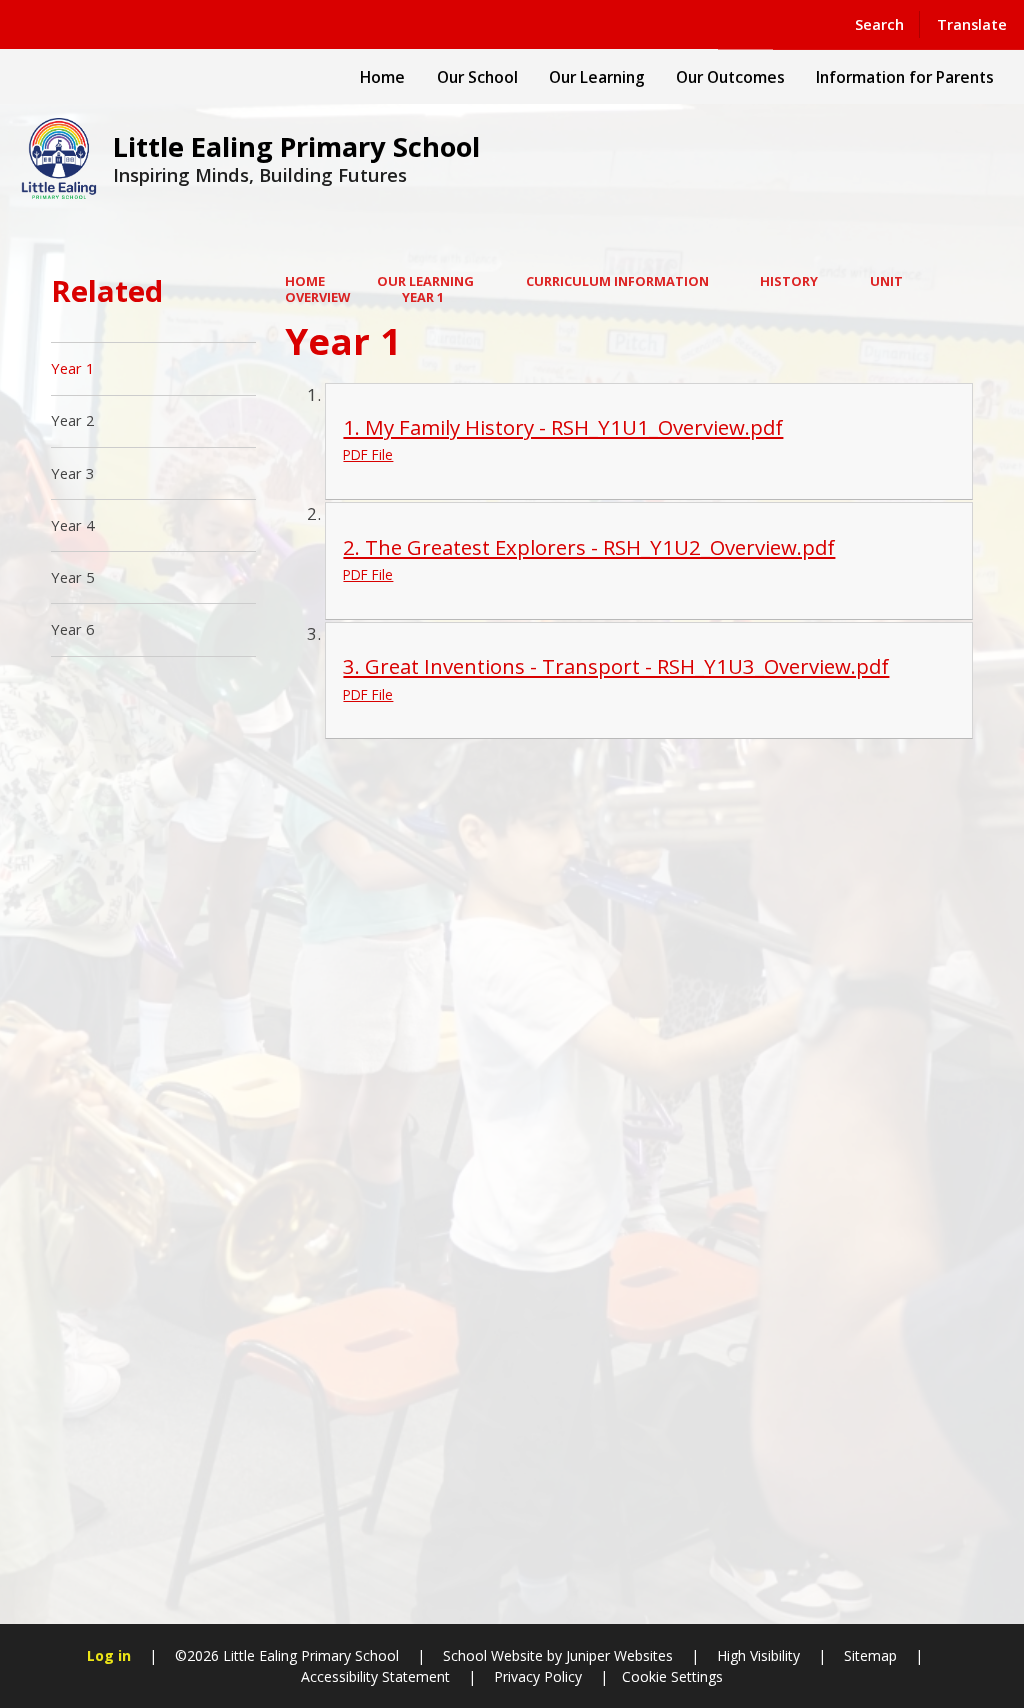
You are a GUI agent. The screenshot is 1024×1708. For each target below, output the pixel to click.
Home (305, 281)
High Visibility (758, 1655)
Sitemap (870, 1655)
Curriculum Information (617, 281)
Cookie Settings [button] (672, 1676)
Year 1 (423, 297)
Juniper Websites (617, 1655)
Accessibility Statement (375, 1676)
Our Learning (425, 281)
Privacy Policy (538, 1676)
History (789, 281)
